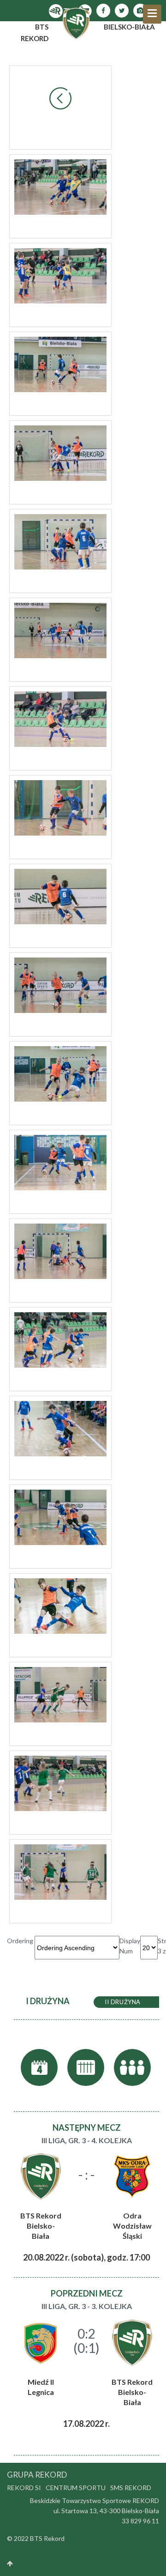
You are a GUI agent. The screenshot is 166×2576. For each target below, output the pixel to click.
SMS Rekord (131, 2488)
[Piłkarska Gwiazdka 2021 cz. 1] (60, 186)
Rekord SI (24, 2488)
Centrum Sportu (76, 2488)
